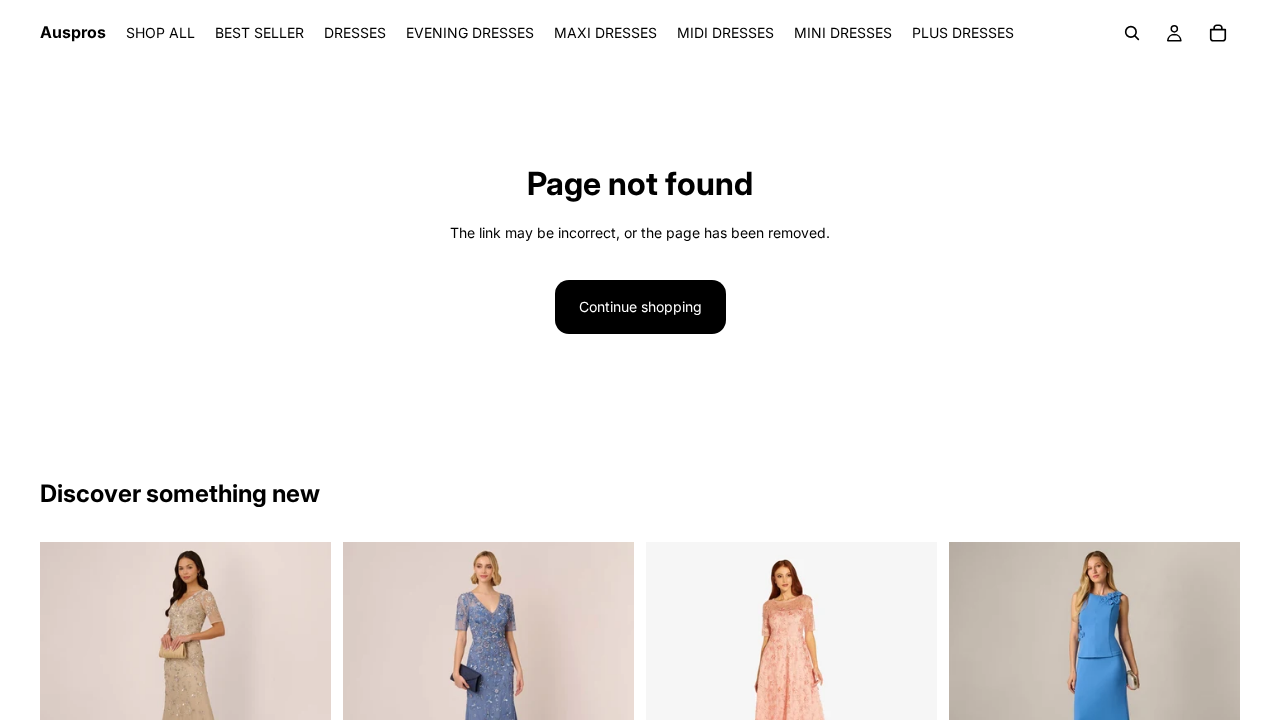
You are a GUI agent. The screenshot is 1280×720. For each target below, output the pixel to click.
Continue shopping (640, 306)
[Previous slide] (70, 676)
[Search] (1132, 33)
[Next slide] (301, 676)
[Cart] (1218, 33)
